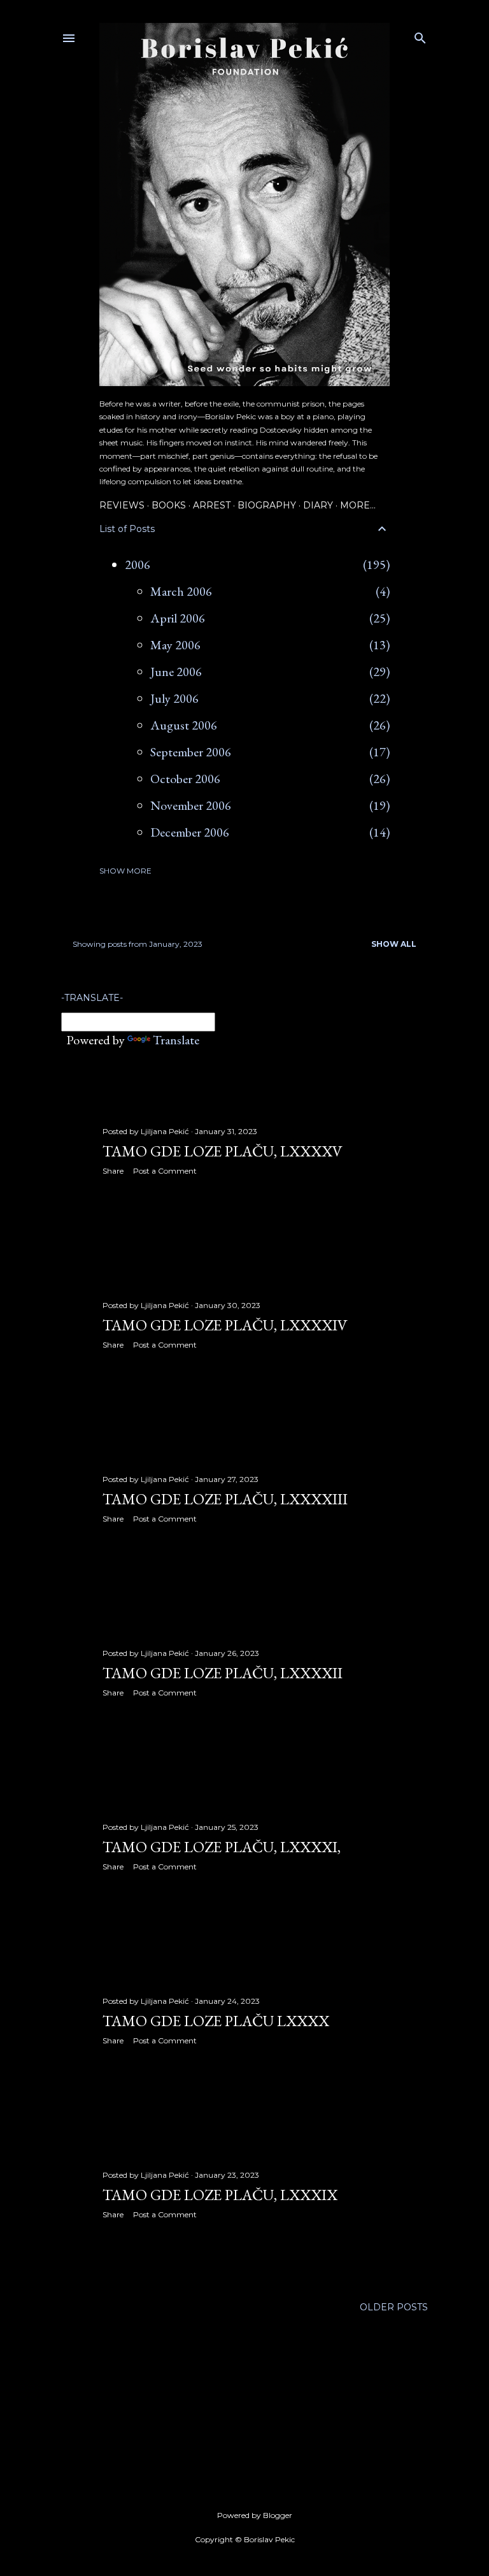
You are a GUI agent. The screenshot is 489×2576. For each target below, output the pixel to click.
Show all (394, 944)
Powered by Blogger (255, 2515)
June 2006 (176, 672)
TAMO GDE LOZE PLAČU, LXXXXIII (225, 1499)
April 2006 (178, 618)
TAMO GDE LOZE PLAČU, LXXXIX (220, 2195)
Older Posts (394, 2307)
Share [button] (113, 1171)
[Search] (420, 35)
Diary (318, 505)
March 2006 (181, 591)
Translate (176, 1040)
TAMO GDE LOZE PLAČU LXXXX (216, 2021)
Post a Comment (165, 1171)
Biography (267, 505)
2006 (138, 565)
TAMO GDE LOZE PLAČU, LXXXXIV (225, 1325)
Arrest (212, 505)
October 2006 (185, 779)
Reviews (122, 505)
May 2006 (175, 645)
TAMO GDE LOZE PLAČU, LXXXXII (223, 1673)
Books (169, 505)
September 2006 (191, 752)
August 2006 (184, 725)
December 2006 (190, 832)
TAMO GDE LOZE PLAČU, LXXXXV (223, 1151)
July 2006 (174, 698)
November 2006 (191, 805)
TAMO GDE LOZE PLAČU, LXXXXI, (222, 1847)
